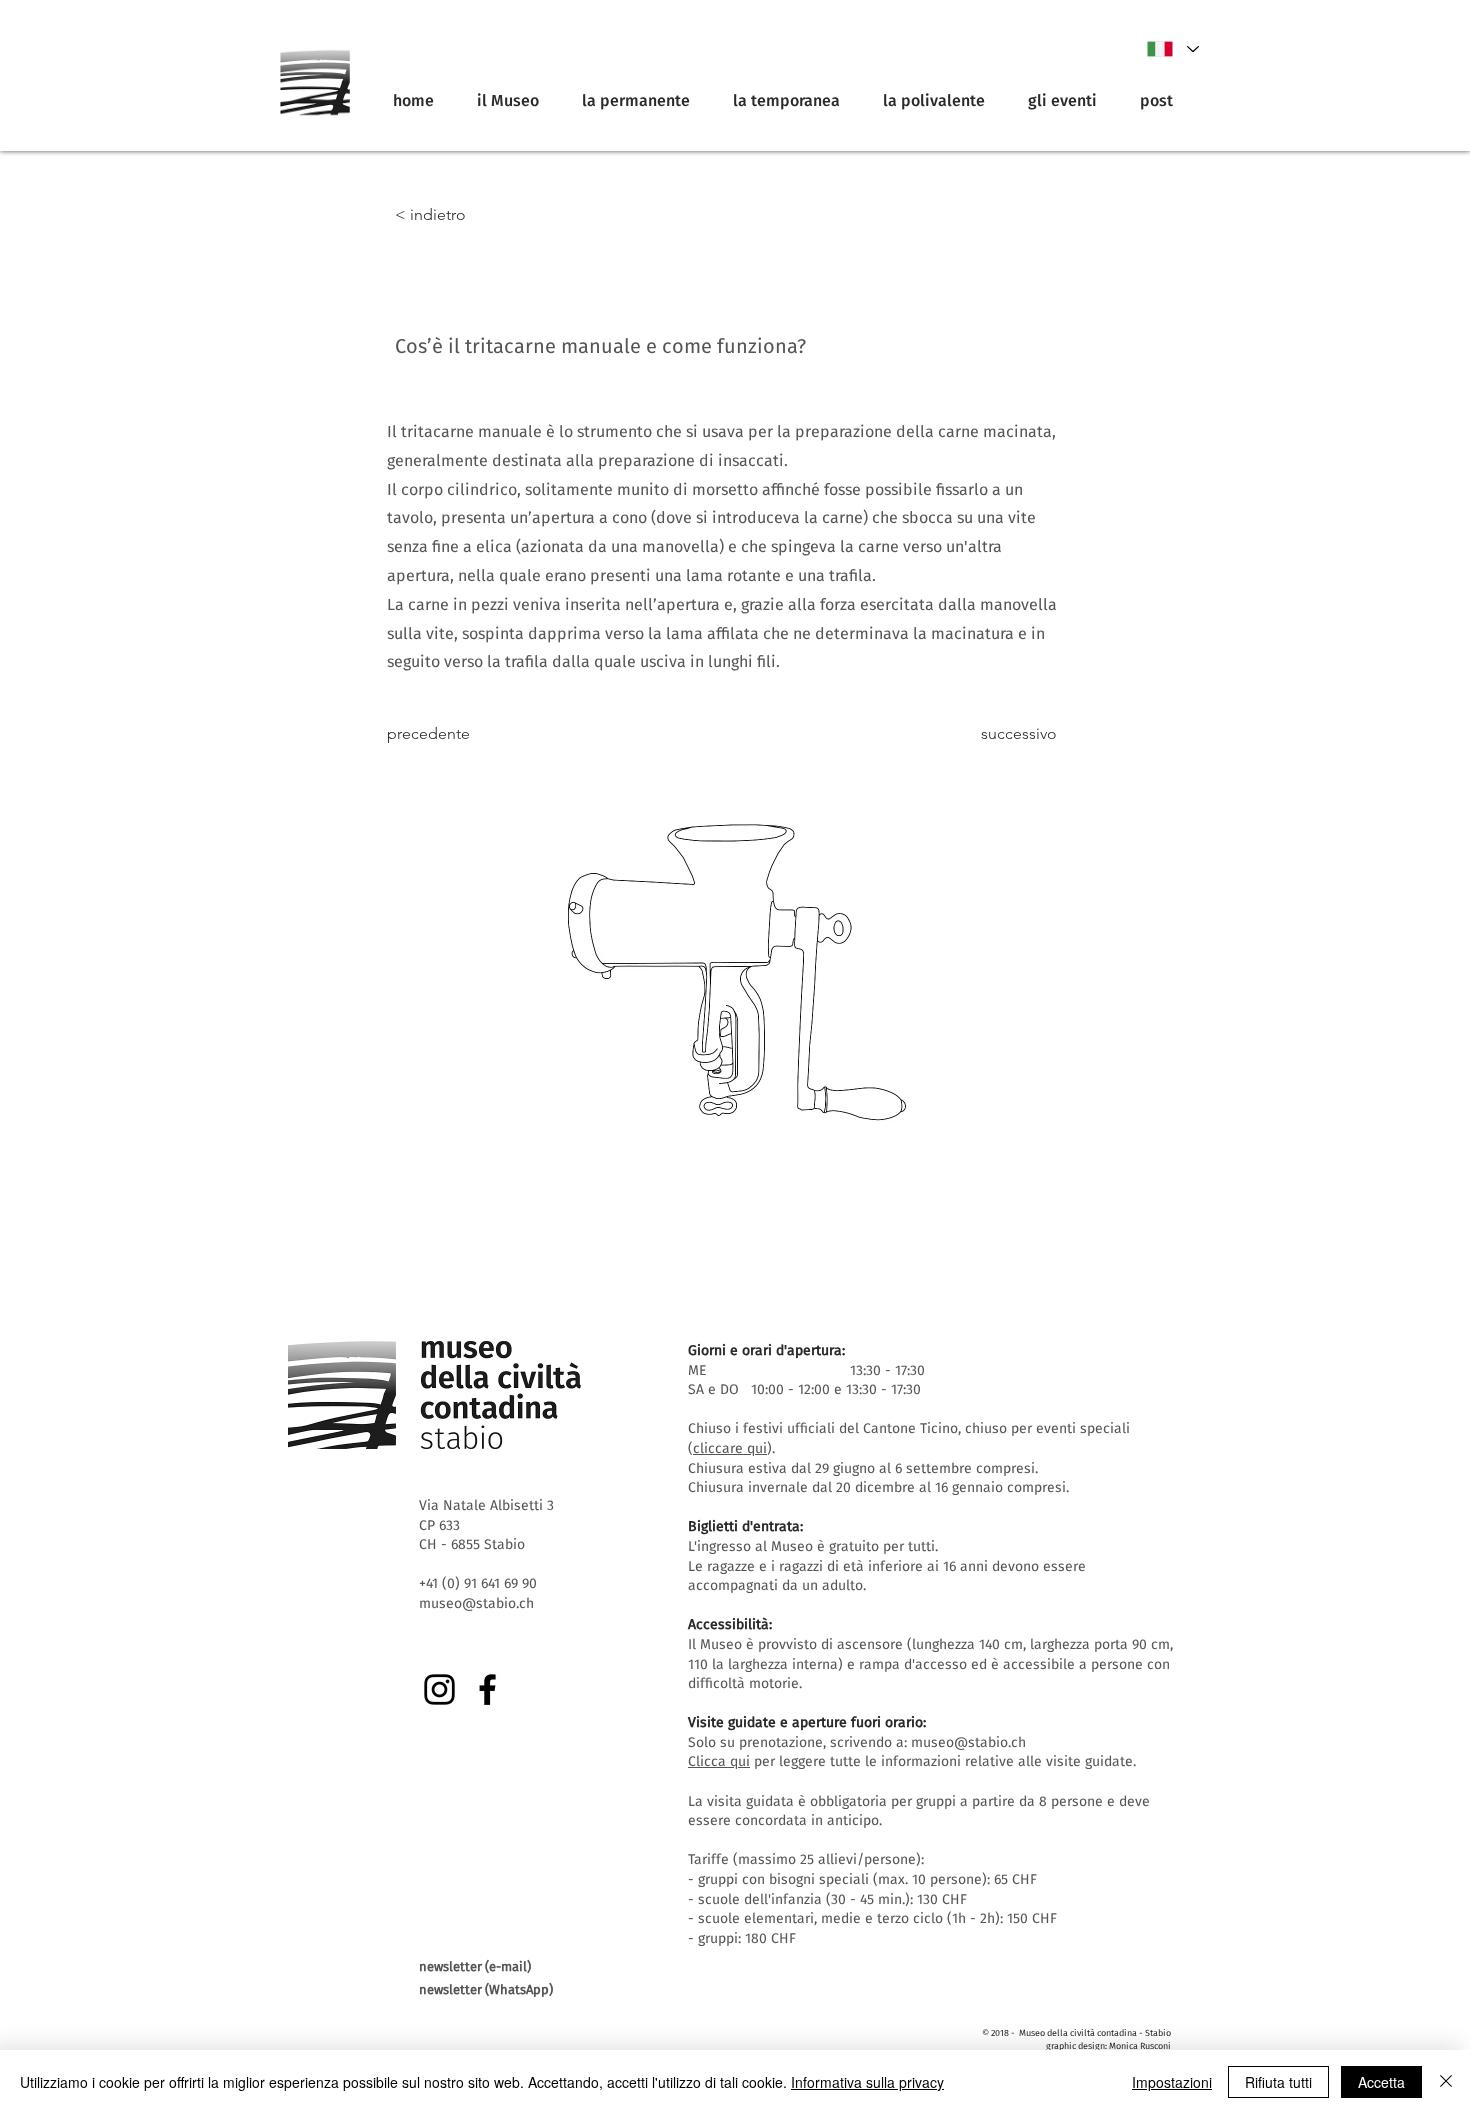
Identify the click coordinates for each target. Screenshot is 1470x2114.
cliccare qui (730, 1448)
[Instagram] (439, 1689)
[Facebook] (487, 1689)
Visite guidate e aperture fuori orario (805, 1722)
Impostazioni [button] (1172, 2082)
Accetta (1381, 2082)
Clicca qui (719, 1761)
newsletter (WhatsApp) (486, 1989)
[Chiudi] (1446, 2082)
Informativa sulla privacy (867, 2082)
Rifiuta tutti (1278, 2082)
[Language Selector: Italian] (1172, 49)
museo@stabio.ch (968, 1742)
